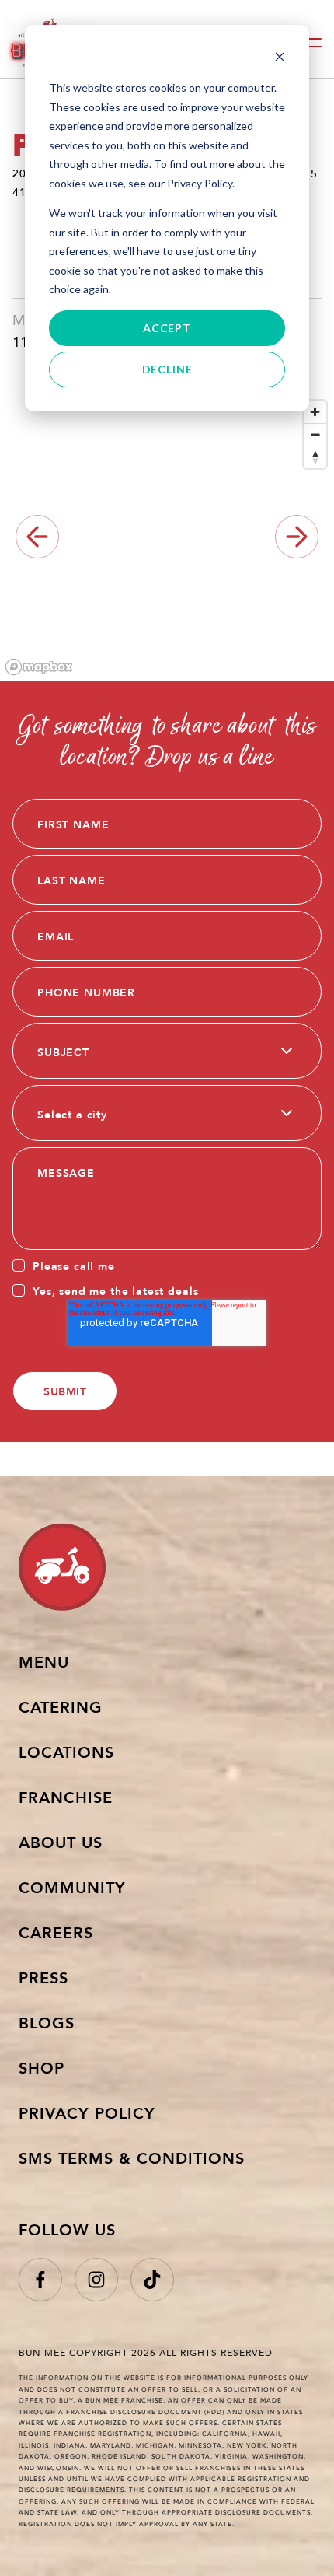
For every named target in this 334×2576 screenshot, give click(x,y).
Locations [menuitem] (66, 1752)
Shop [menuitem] (42, 2067)
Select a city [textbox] (72, 1114)
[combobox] (167, 1051)
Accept (167, 328)
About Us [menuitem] (61, 1842)
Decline (167, 369)
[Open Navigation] (311, 43)
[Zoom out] (315, 434)
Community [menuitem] (72, 1887)
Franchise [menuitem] (66, 1797)
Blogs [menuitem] (47, 2022)
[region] (167, 537)
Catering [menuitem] (61, 1706)
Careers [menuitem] (56, 1932)
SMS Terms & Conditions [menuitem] (132, 2158)
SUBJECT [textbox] (63, 1052)
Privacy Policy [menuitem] (87, 2112)
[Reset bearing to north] (315, 457)
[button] (297, 537)
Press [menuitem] (43, 1977)
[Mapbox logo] (39, 667)
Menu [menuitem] (44, 1661)
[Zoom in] (315, 412)
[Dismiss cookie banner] (280, 59)
